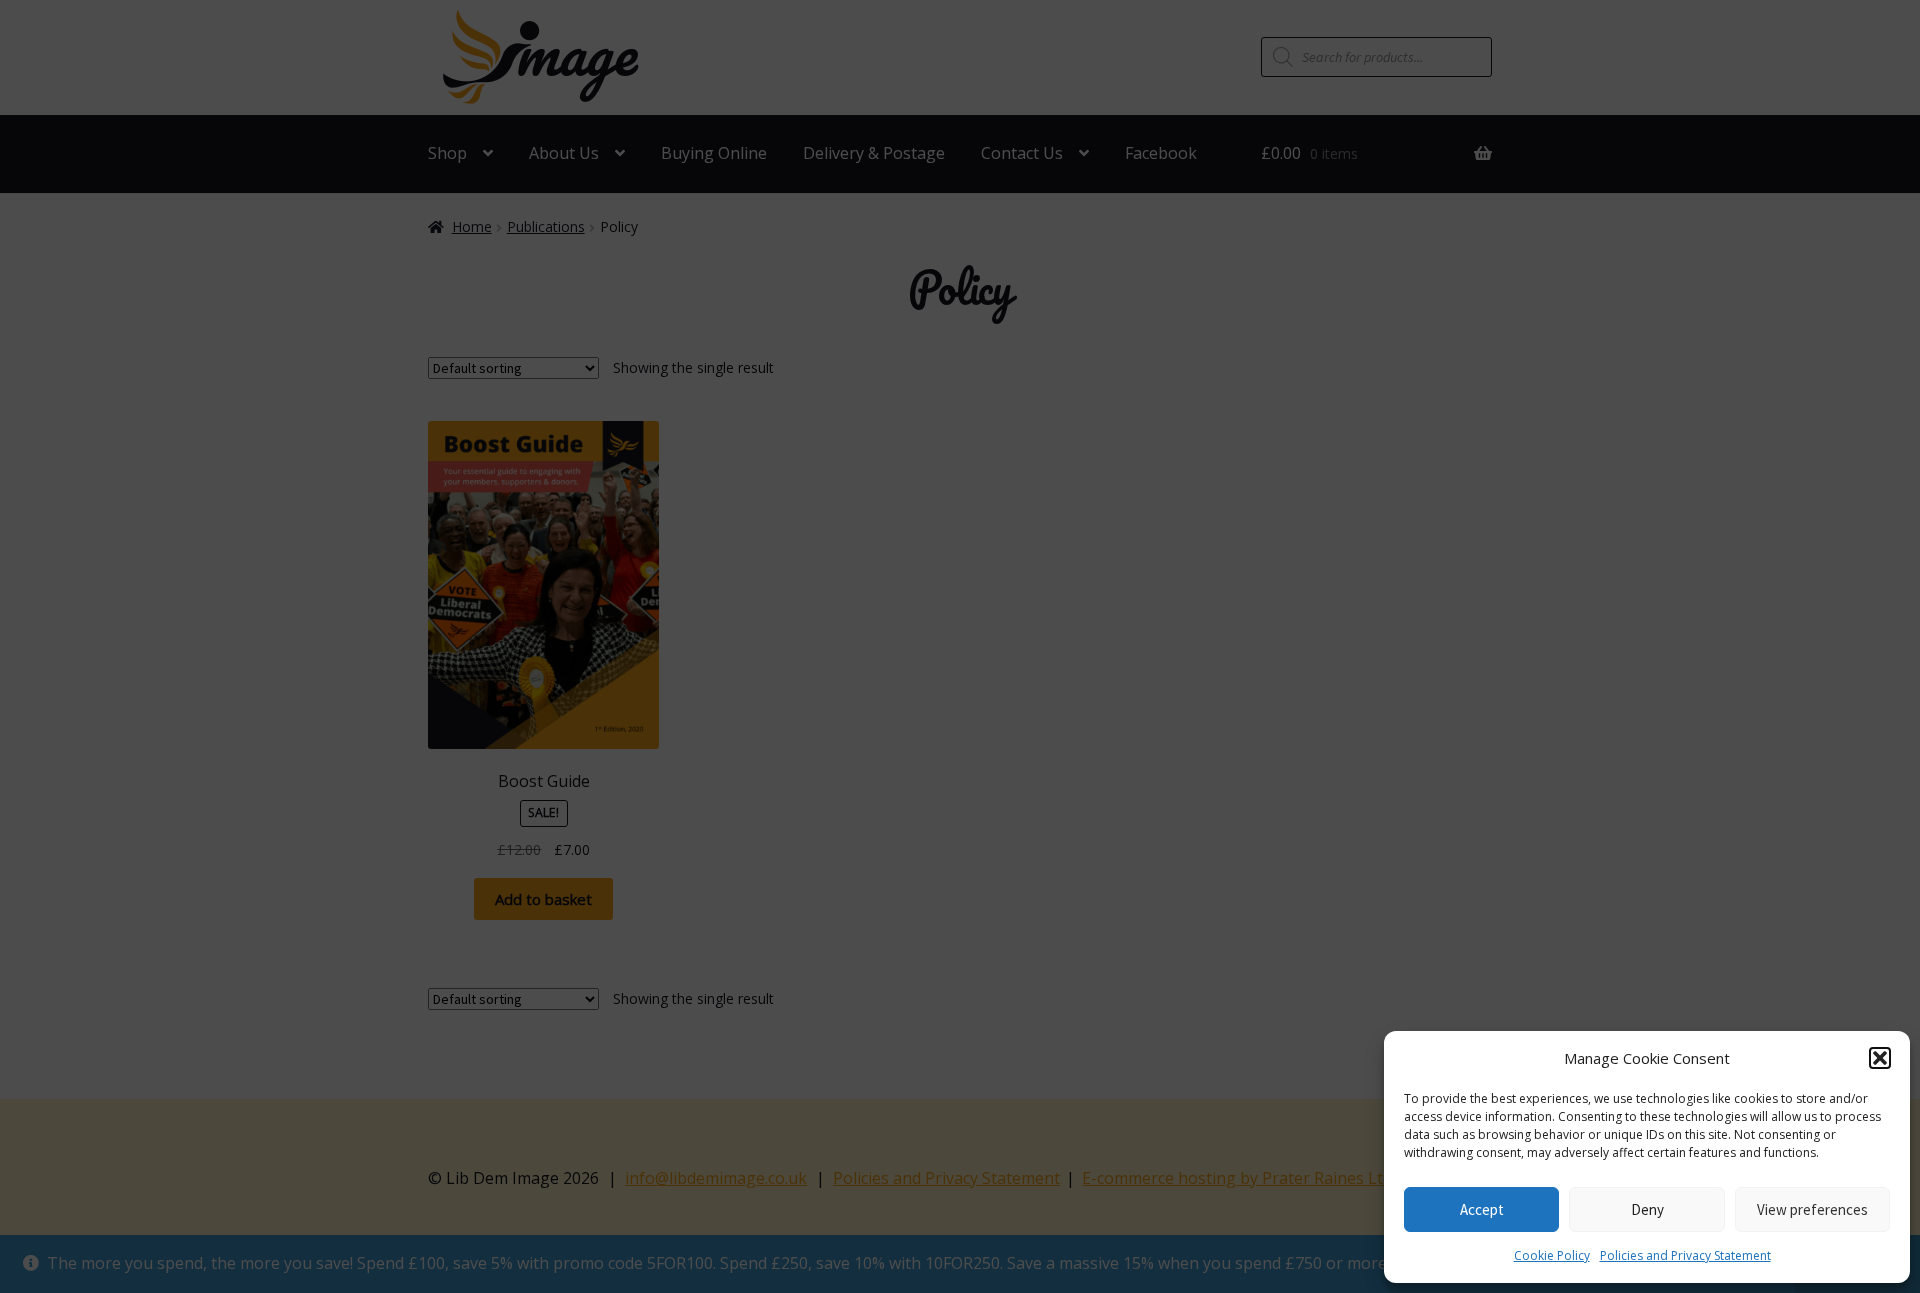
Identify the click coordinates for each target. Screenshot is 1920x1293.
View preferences (1812, 1209)
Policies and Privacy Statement (1685, 1255)
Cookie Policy (1552, 1255)
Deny (1647, 1209)
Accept (1482, 1209)
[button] (1880, 1058)
